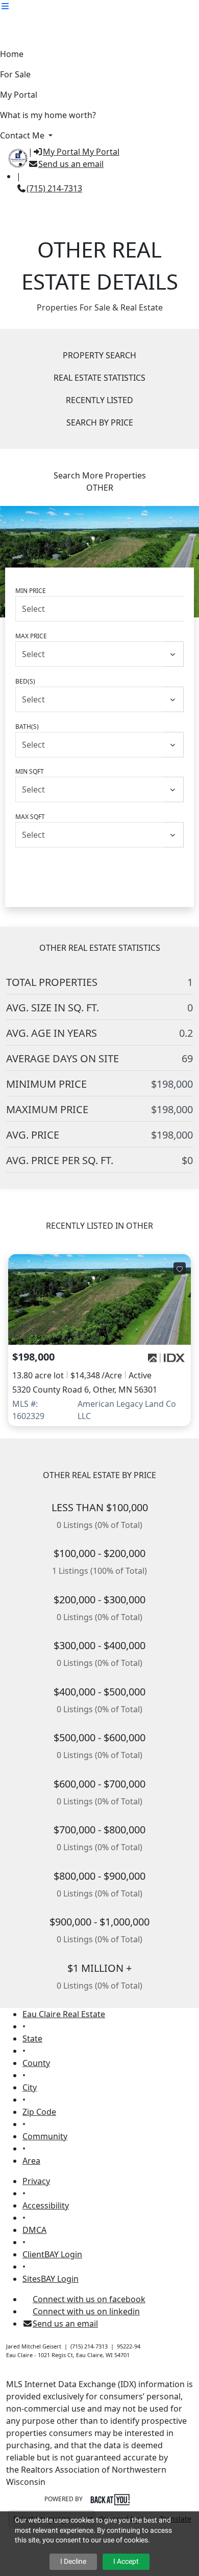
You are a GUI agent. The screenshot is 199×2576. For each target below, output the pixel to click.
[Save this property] (180, 1268)
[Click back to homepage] (14, 157)
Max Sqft (30, 817)
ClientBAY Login (52, 2254)
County (36, 2063)
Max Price (31, 636)
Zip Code (39, 2112)
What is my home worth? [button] (48, 115)
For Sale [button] (15, 74)
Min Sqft (30, 771)
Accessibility (46, 2205)
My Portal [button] (19, 95)
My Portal (100, 152)
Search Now (99, 869)
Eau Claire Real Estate (64, 2014)
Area (31, 2161)
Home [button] (12, 54)
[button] (5, 6)
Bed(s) (25, 681)
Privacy (36, 2181)
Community (45, 2136)
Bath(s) (27, 727)
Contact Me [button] (23, 135)
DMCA (34, 2230)
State (32, 2039)
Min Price (31, 591)
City (30, 2087)
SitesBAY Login (51, 2279)
